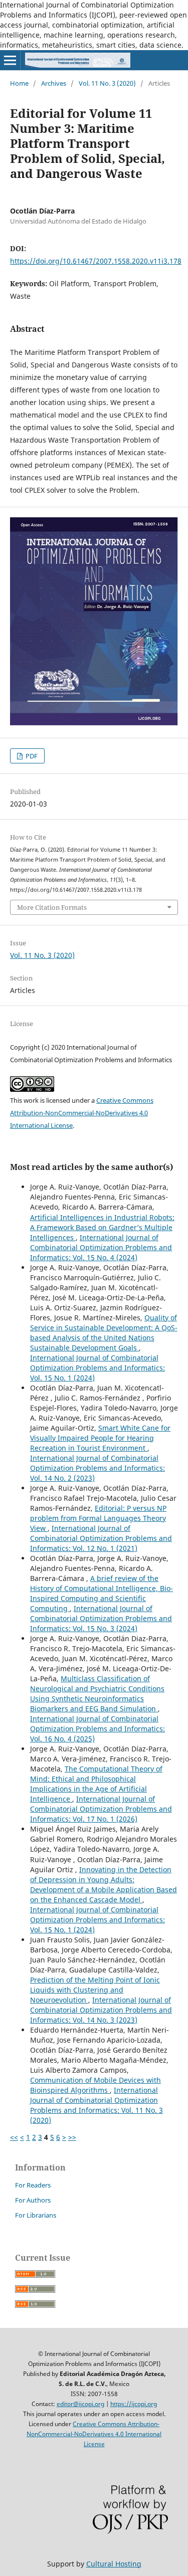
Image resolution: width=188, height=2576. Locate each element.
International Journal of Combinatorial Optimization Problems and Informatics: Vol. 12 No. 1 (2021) (101, 1538)
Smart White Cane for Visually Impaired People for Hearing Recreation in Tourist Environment (100, 1438)
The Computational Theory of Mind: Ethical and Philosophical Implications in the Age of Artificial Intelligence (96, 1784)
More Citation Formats (52, 907)
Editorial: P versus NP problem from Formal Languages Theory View (98, 1518)
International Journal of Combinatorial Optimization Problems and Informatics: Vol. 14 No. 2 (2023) (98, 1468)
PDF (31, 756)
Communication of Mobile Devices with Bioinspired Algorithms (96, 2085)
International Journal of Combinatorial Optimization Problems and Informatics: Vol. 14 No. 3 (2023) (101, 2010)
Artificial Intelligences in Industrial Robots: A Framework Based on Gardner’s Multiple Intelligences (102, 1227)
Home (19, 83)
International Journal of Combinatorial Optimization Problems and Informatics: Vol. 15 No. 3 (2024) (101, 1618)
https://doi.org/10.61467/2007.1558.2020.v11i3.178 (96, 261)
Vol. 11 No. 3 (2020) (107, 83)
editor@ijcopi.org (80, 2404)
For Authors (33, 2200)
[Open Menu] (10, 60)
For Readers (33, 2185)
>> (72, 2137)
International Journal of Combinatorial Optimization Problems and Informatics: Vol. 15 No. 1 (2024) (98, 1368)
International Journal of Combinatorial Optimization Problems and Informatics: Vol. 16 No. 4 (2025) (98, 1729)
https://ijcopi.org (134, 2404)
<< (14, 2137)
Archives (54, 83)
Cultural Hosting (114, 2564)
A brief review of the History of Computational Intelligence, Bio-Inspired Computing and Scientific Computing (102, 1593)
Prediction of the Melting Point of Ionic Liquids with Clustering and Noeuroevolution (95, 1990)
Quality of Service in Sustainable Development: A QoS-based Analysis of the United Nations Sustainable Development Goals (104, 1333)
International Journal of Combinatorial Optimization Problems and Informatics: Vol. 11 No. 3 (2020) (97, 2105)
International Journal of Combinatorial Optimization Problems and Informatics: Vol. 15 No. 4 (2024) (101, 1247)
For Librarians (36, 2215)
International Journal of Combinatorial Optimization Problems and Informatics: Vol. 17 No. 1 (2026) (101, 1809)
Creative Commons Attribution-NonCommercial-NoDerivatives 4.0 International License (82, 1113)
